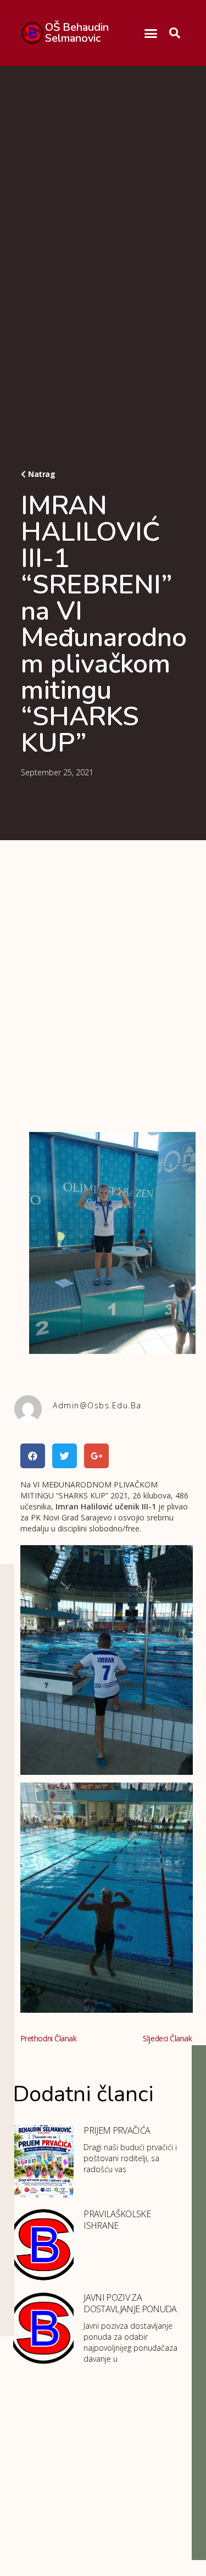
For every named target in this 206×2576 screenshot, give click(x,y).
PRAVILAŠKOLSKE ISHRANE (117, 2220)
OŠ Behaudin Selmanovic (77, 33)
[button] (151, 33)
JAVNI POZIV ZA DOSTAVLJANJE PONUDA (130, 2303)
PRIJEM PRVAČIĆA (117, 2130)
